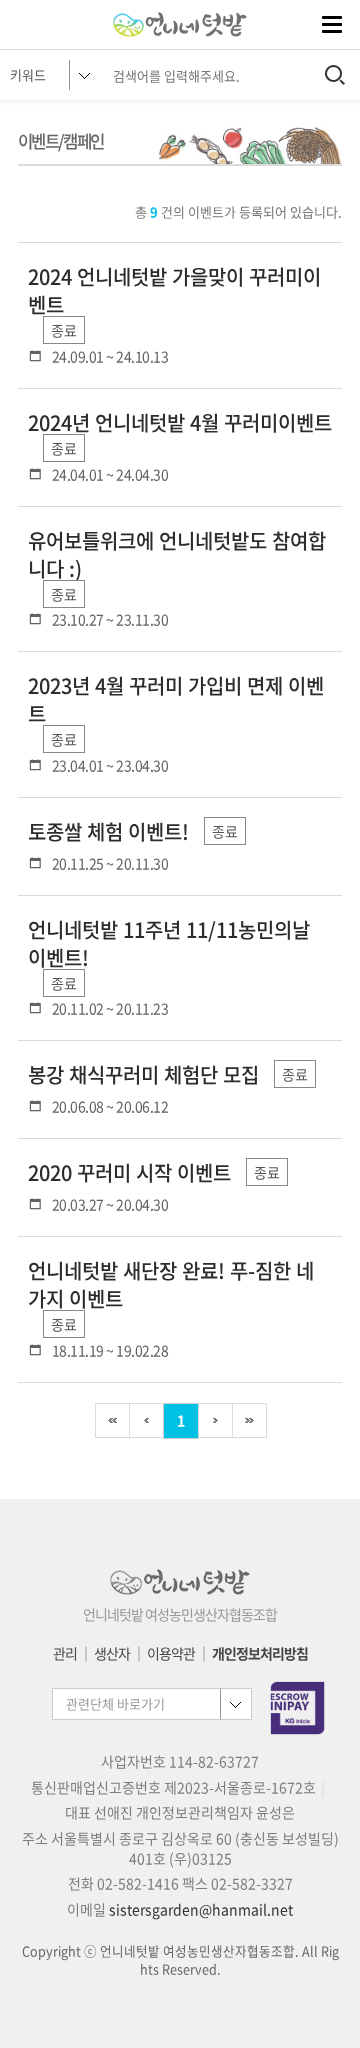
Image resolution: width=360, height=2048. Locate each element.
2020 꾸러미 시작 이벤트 (129, 1173)
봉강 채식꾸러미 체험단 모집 (143, 1075)
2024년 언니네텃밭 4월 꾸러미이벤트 (180, 423)
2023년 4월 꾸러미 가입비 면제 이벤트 (176, 700)
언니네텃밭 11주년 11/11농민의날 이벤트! (169, 944)
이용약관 (171, 1653)
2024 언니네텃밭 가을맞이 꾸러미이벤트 (174, 291)
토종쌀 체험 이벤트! (108, 832)
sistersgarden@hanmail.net (201, 1909)
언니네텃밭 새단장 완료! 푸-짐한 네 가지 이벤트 (171, 1285)
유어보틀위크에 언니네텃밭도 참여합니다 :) (177, 555)
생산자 (112, 1653)
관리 (65, 1653)
